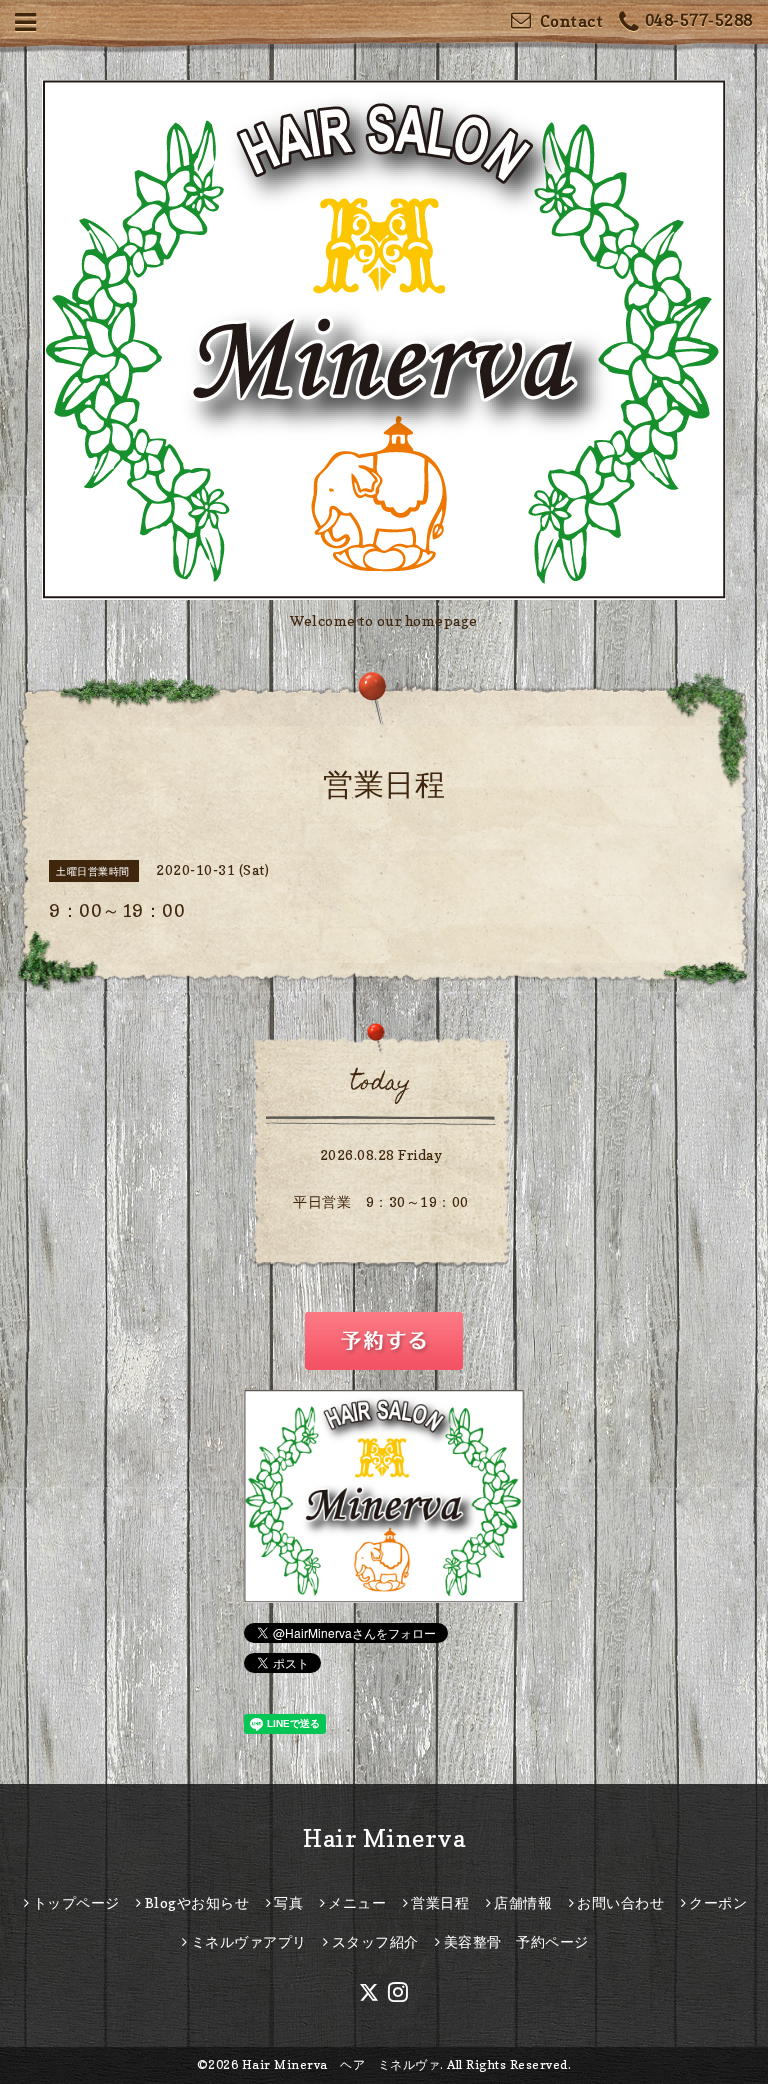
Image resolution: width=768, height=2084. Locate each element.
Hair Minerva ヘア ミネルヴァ (341, 2064)
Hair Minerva (384, 1838)
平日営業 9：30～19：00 (381, 1201)
